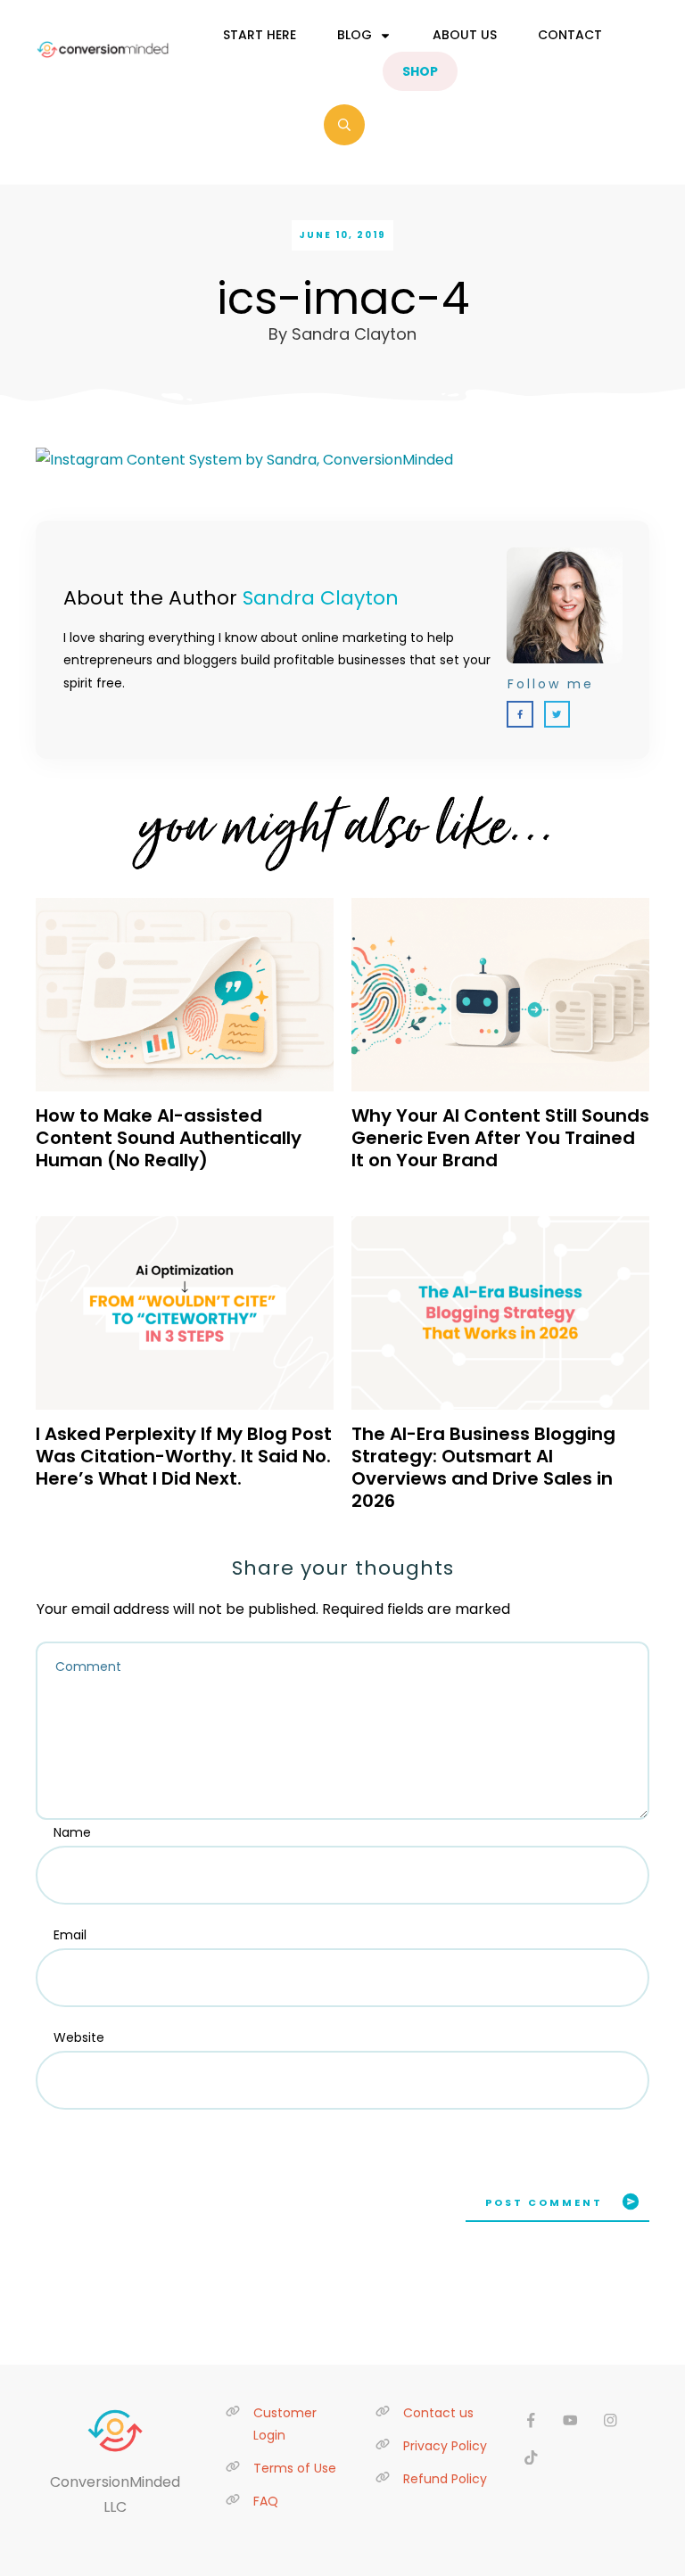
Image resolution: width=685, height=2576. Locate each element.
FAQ (266, 2501)
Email (70, 1935)
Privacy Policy (445, 2446)
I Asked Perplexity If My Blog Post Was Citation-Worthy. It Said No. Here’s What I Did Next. (184, 1456)
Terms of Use (295, 2468)
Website (79, 2037)
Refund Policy (445, 2479)
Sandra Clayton (321, 598)
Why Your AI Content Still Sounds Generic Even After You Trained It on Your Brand (500, 1138)
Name (72, 1832)
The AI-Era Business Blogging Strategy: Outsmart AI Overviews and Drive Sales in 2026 (483, 1467)
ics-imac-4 (343, 298)
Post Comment (544, 2202)
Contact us (438, 2413)
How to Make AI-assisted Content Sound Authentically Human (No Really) (169, 1138)
